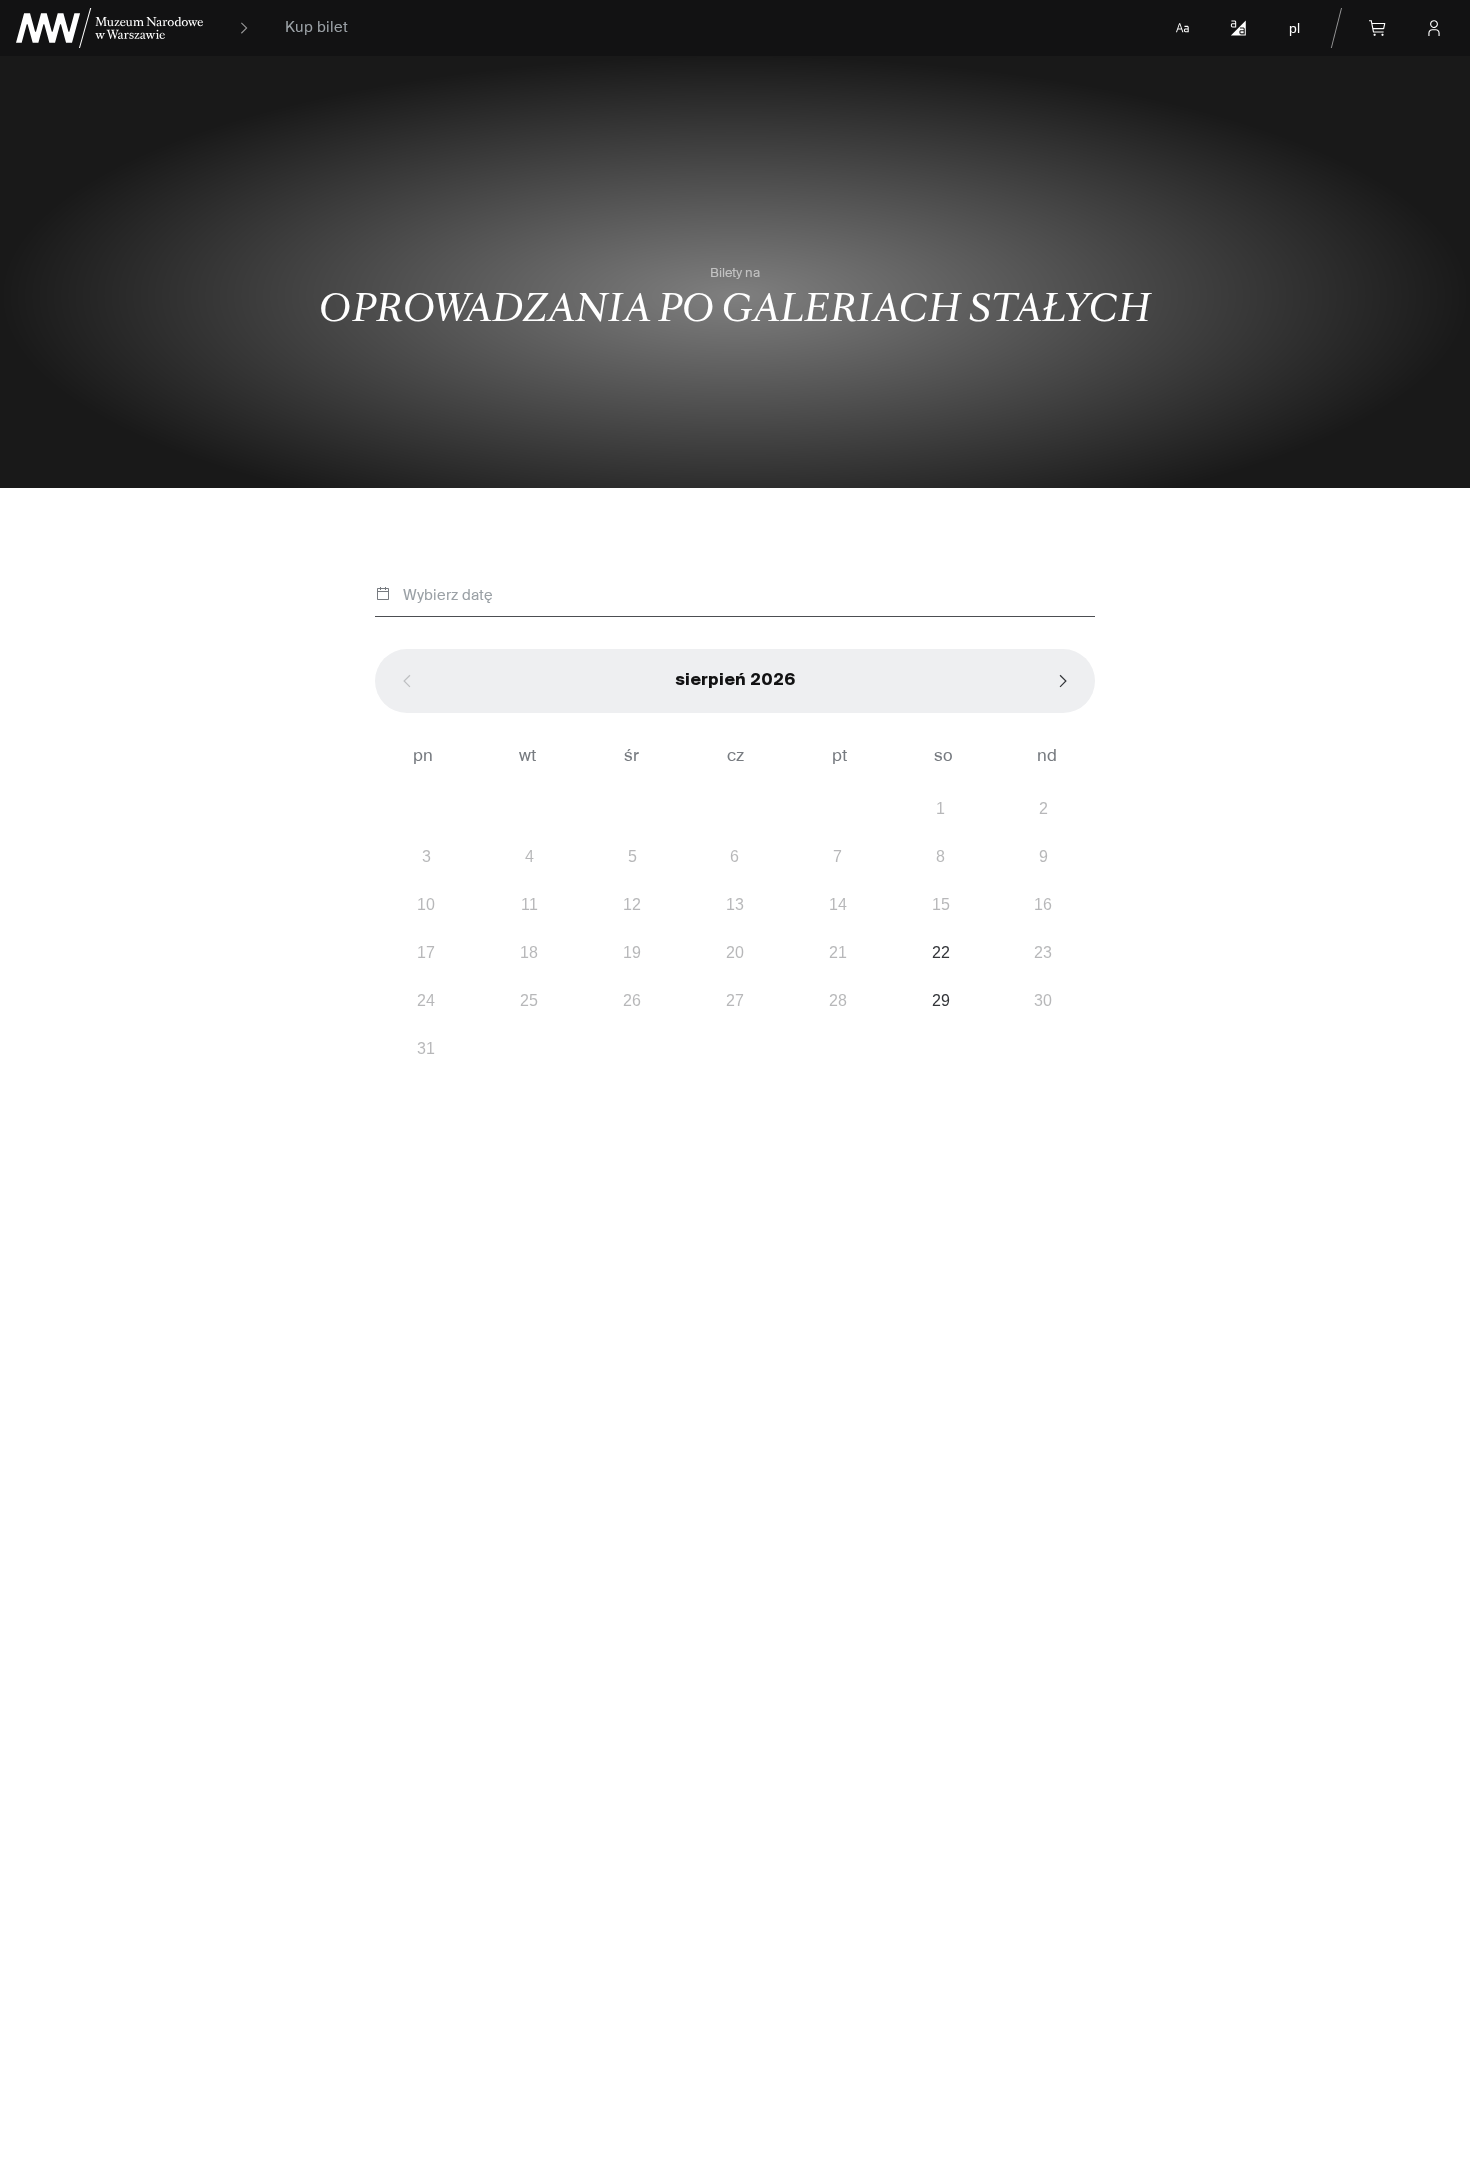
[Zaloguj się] (1434, 28)
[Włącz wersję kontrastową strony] (1238, 28)
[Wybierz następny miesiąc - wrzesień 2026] (1063, 681)
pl (1294, 28)
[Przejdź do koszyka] (1378, 28)
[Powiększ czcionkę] (1182, 28)
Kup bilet (316, 28)
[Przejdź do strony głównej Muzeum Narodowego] (109, 28)
